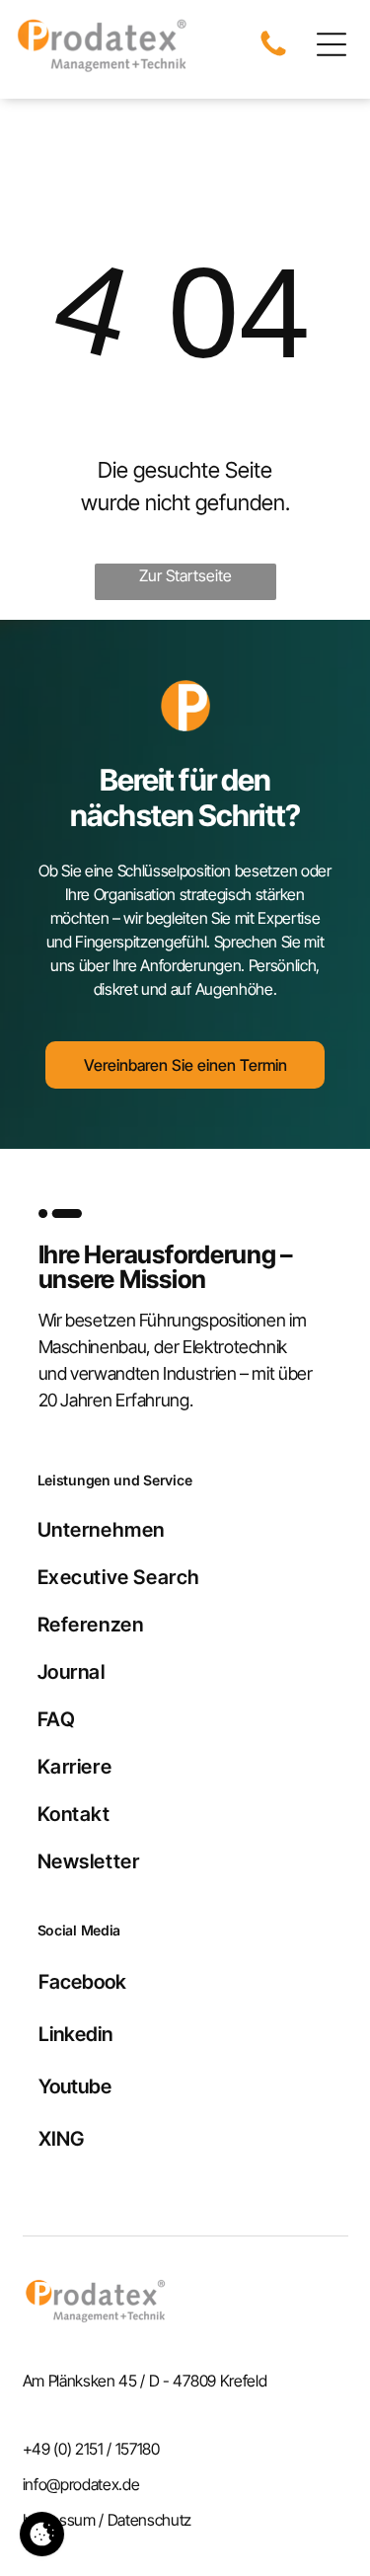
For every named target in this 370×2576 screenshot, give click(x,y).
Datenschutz (149, 2520)
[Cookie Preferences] (42, 2534)
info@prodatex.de (81, 2484)
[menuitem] (185, 1530)
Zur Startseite (185, 575)
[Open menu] (332, 44)
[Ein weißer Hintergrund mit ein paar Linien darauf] (273, 54)
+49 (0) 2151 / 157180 (91, 2449)
